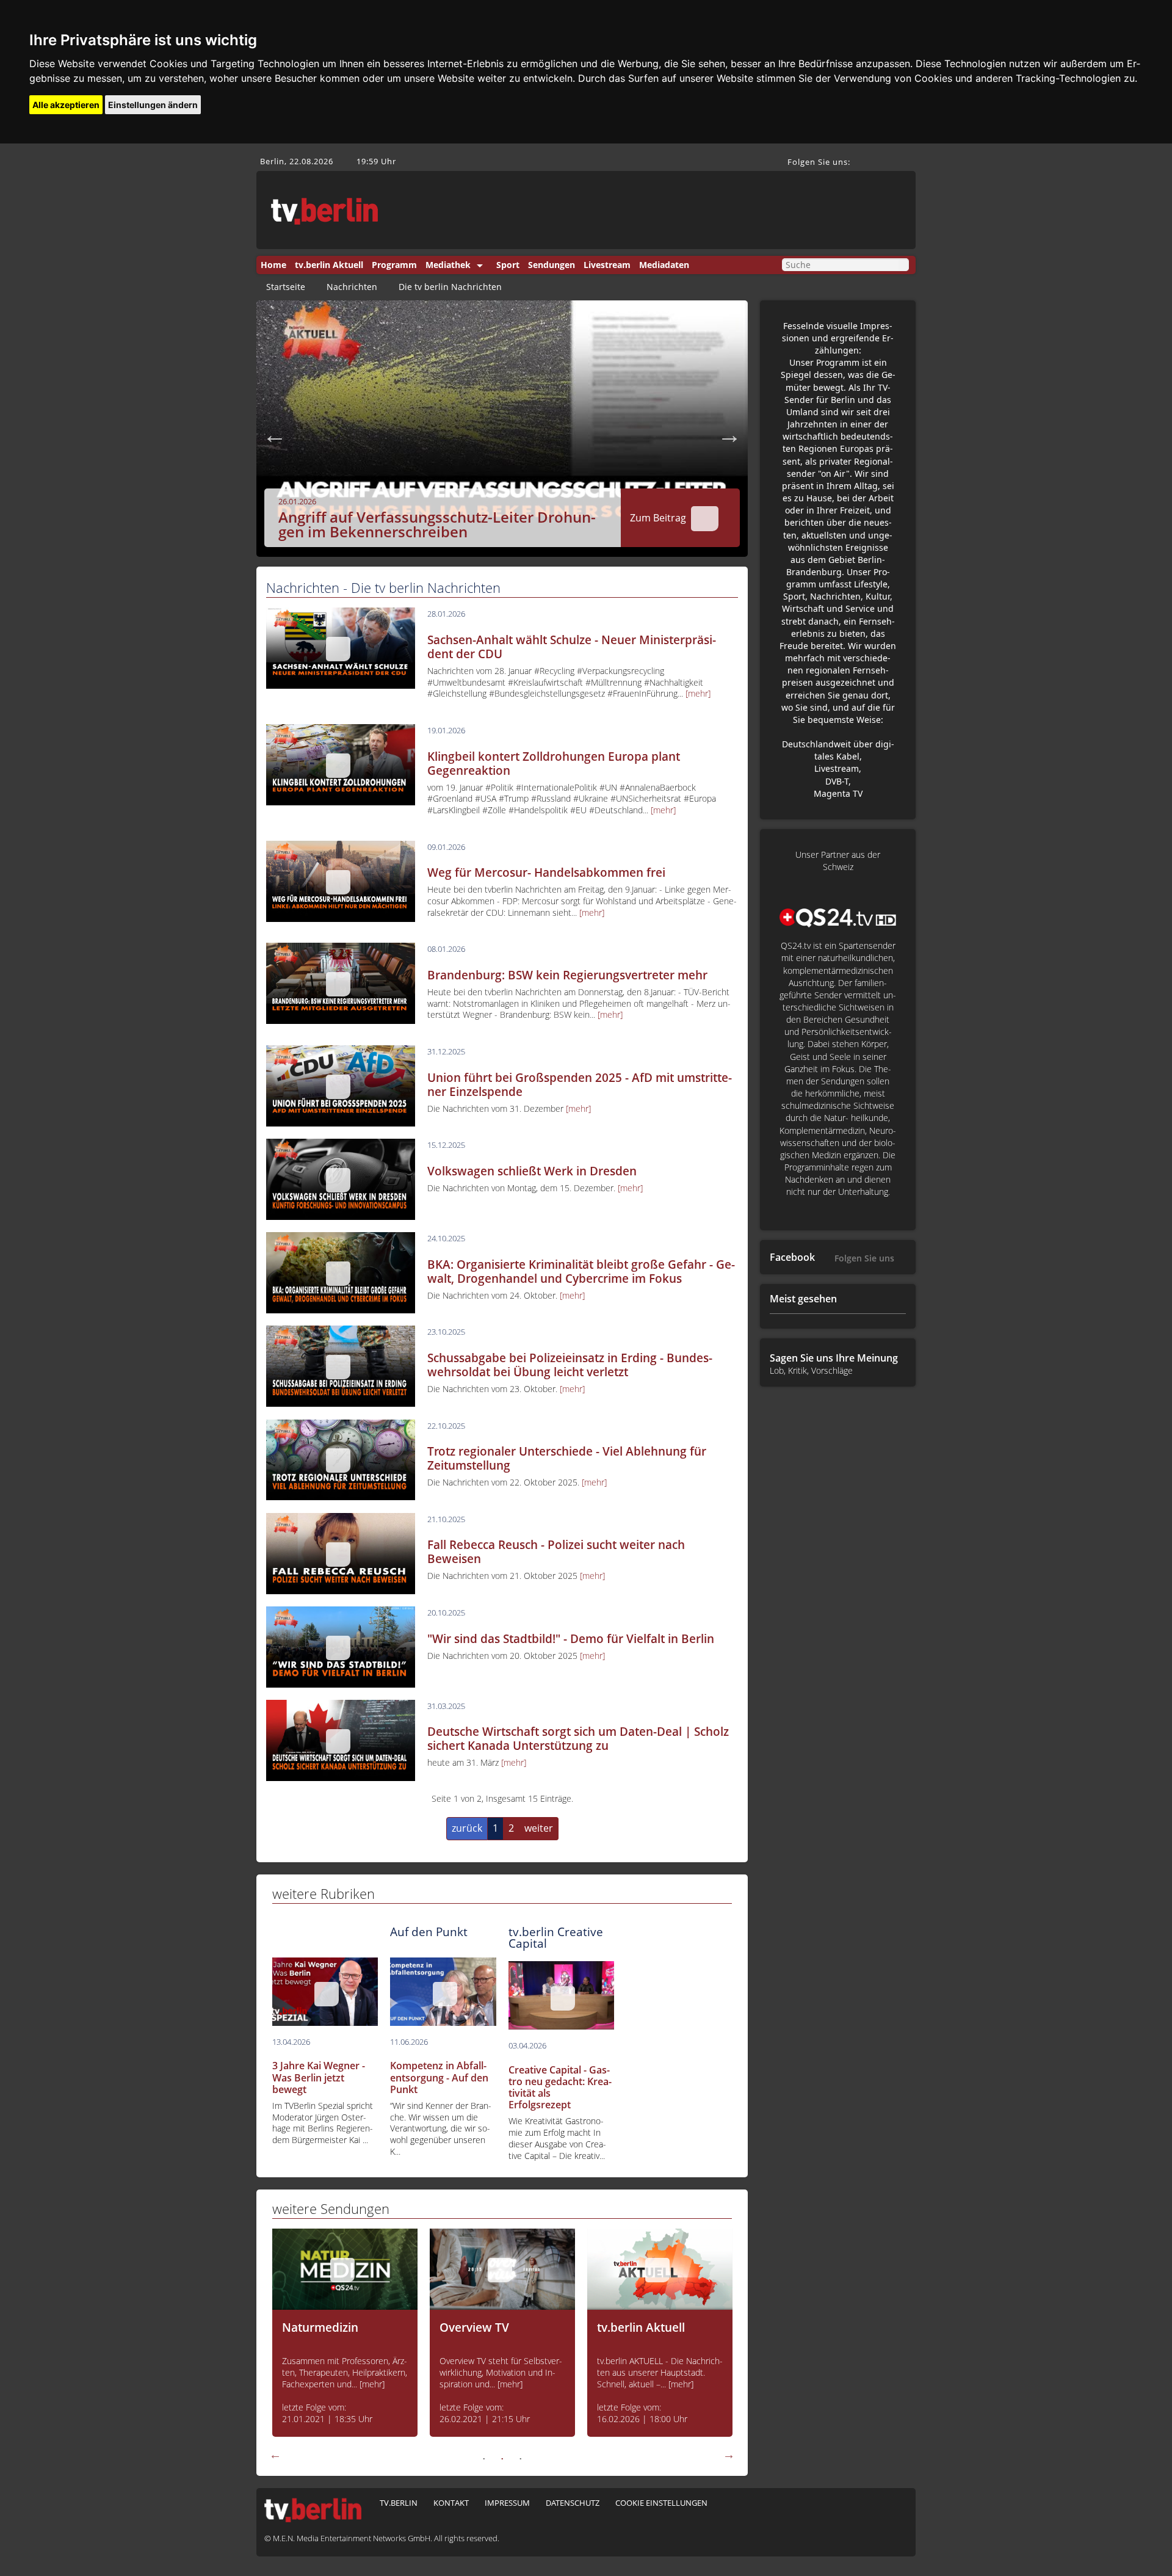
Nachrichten (352, 287)
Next (729, 435)
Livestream (607, 265)
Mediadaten (664, 265)
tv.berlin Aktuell (329, 265)
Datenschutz (573, 2503)
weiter (539, 1828)
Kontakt (451, 2503)
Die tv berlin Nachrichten (450, 287)
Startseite (286, 287)
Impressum (507, 2503)
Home (273, 265)
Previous (275, 435)
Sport (508, 265)
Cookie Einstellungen (661, 2503)
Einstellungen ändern (153, 105)
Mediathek (448, 265)
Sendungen (552, 265)
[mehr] (698, 693)
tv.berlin (399, 2503)
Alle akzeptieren (66, 105)
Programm (394, 265)
